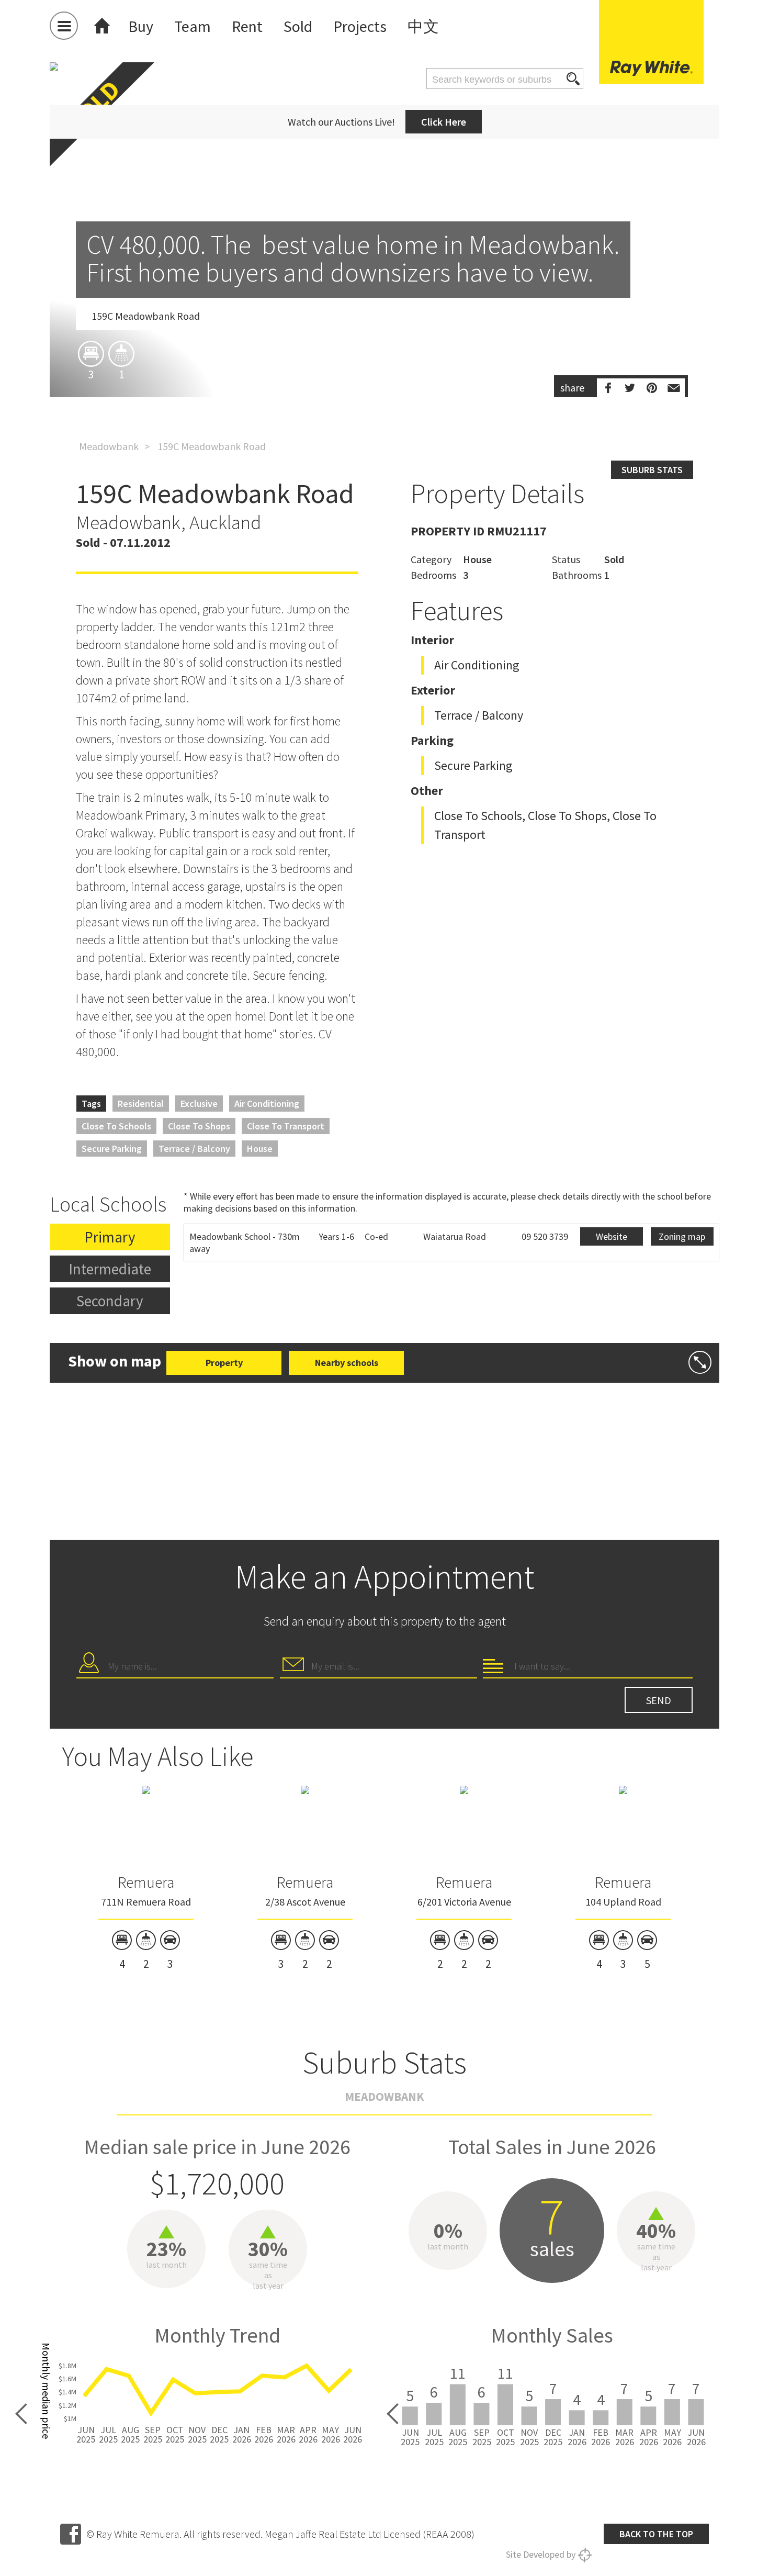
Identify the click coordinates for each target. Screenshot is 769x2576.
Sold (298, 26)
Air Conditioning (267, 1104)
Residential (141, 1104)
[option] (384, 291)
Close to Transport (286, 1126)
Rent (247, 26)
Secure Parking (112, 1149)
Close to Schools (116, 1126)
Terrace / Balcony (194, 1149)
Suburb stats (652, 470)
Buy (141, 26)
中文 (423, 26)
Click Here (444, 122)
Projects (360, 26)
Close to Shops (199, 1126)
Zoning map (682, 1236)
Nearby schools (347, 1363)
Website (612, 1236)
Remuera (146, 1882)
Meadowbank (109, 446)
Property (224, 1363)
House (260, 1149)
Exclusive (199, 1104)
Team (193, 26)
